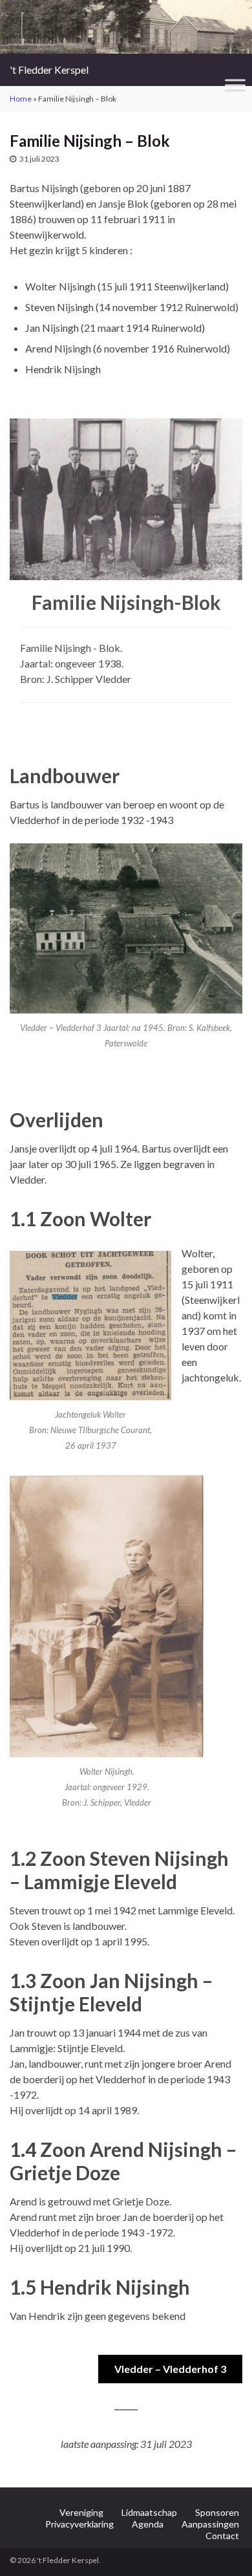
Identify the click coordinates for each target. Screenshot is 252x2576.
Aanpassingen (210, 2524)
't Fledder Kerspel (49, 70)
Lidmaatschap (149, 2512)
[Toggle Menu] (235, 86)
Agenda (148, 2524)
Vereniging (81, 2512)
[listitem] (32, 506)
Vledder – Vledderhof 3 (170, 2369)
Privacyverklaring (79, 2524)
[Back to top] (223, 2547)
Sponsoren (217, 2512)
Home (21, 99)
